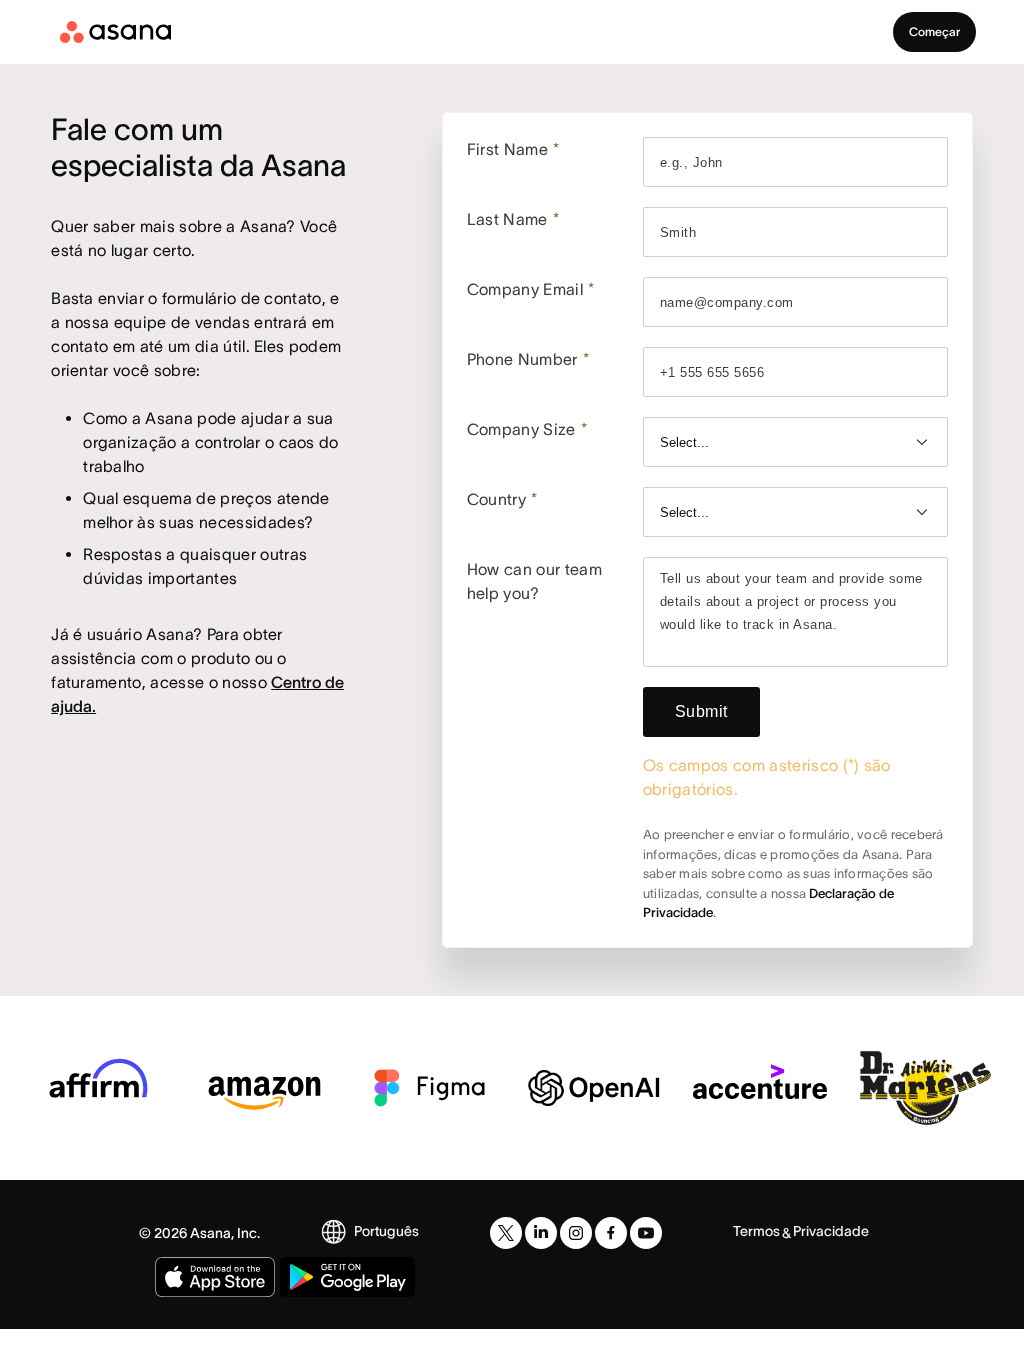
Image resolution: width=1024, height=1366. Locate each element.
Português (386, 1231)
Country (502, 499)
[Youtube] (646, 1233)
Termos (756, 1231)
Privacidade (831, 1231)
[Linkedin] (541, 1233)
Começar (934, 31)
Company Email (531, 289)
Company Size (527, 429)
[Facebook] (611, 1233)
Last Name (513, 219)
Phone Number (528, 359)
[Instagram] (576, 1233)
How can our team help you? (534, 581)
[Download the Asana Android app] (347, 1277)
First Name (513, 149)
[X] (506, 1233)
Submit (701, 711)
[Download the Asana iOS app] (215, 1277)
